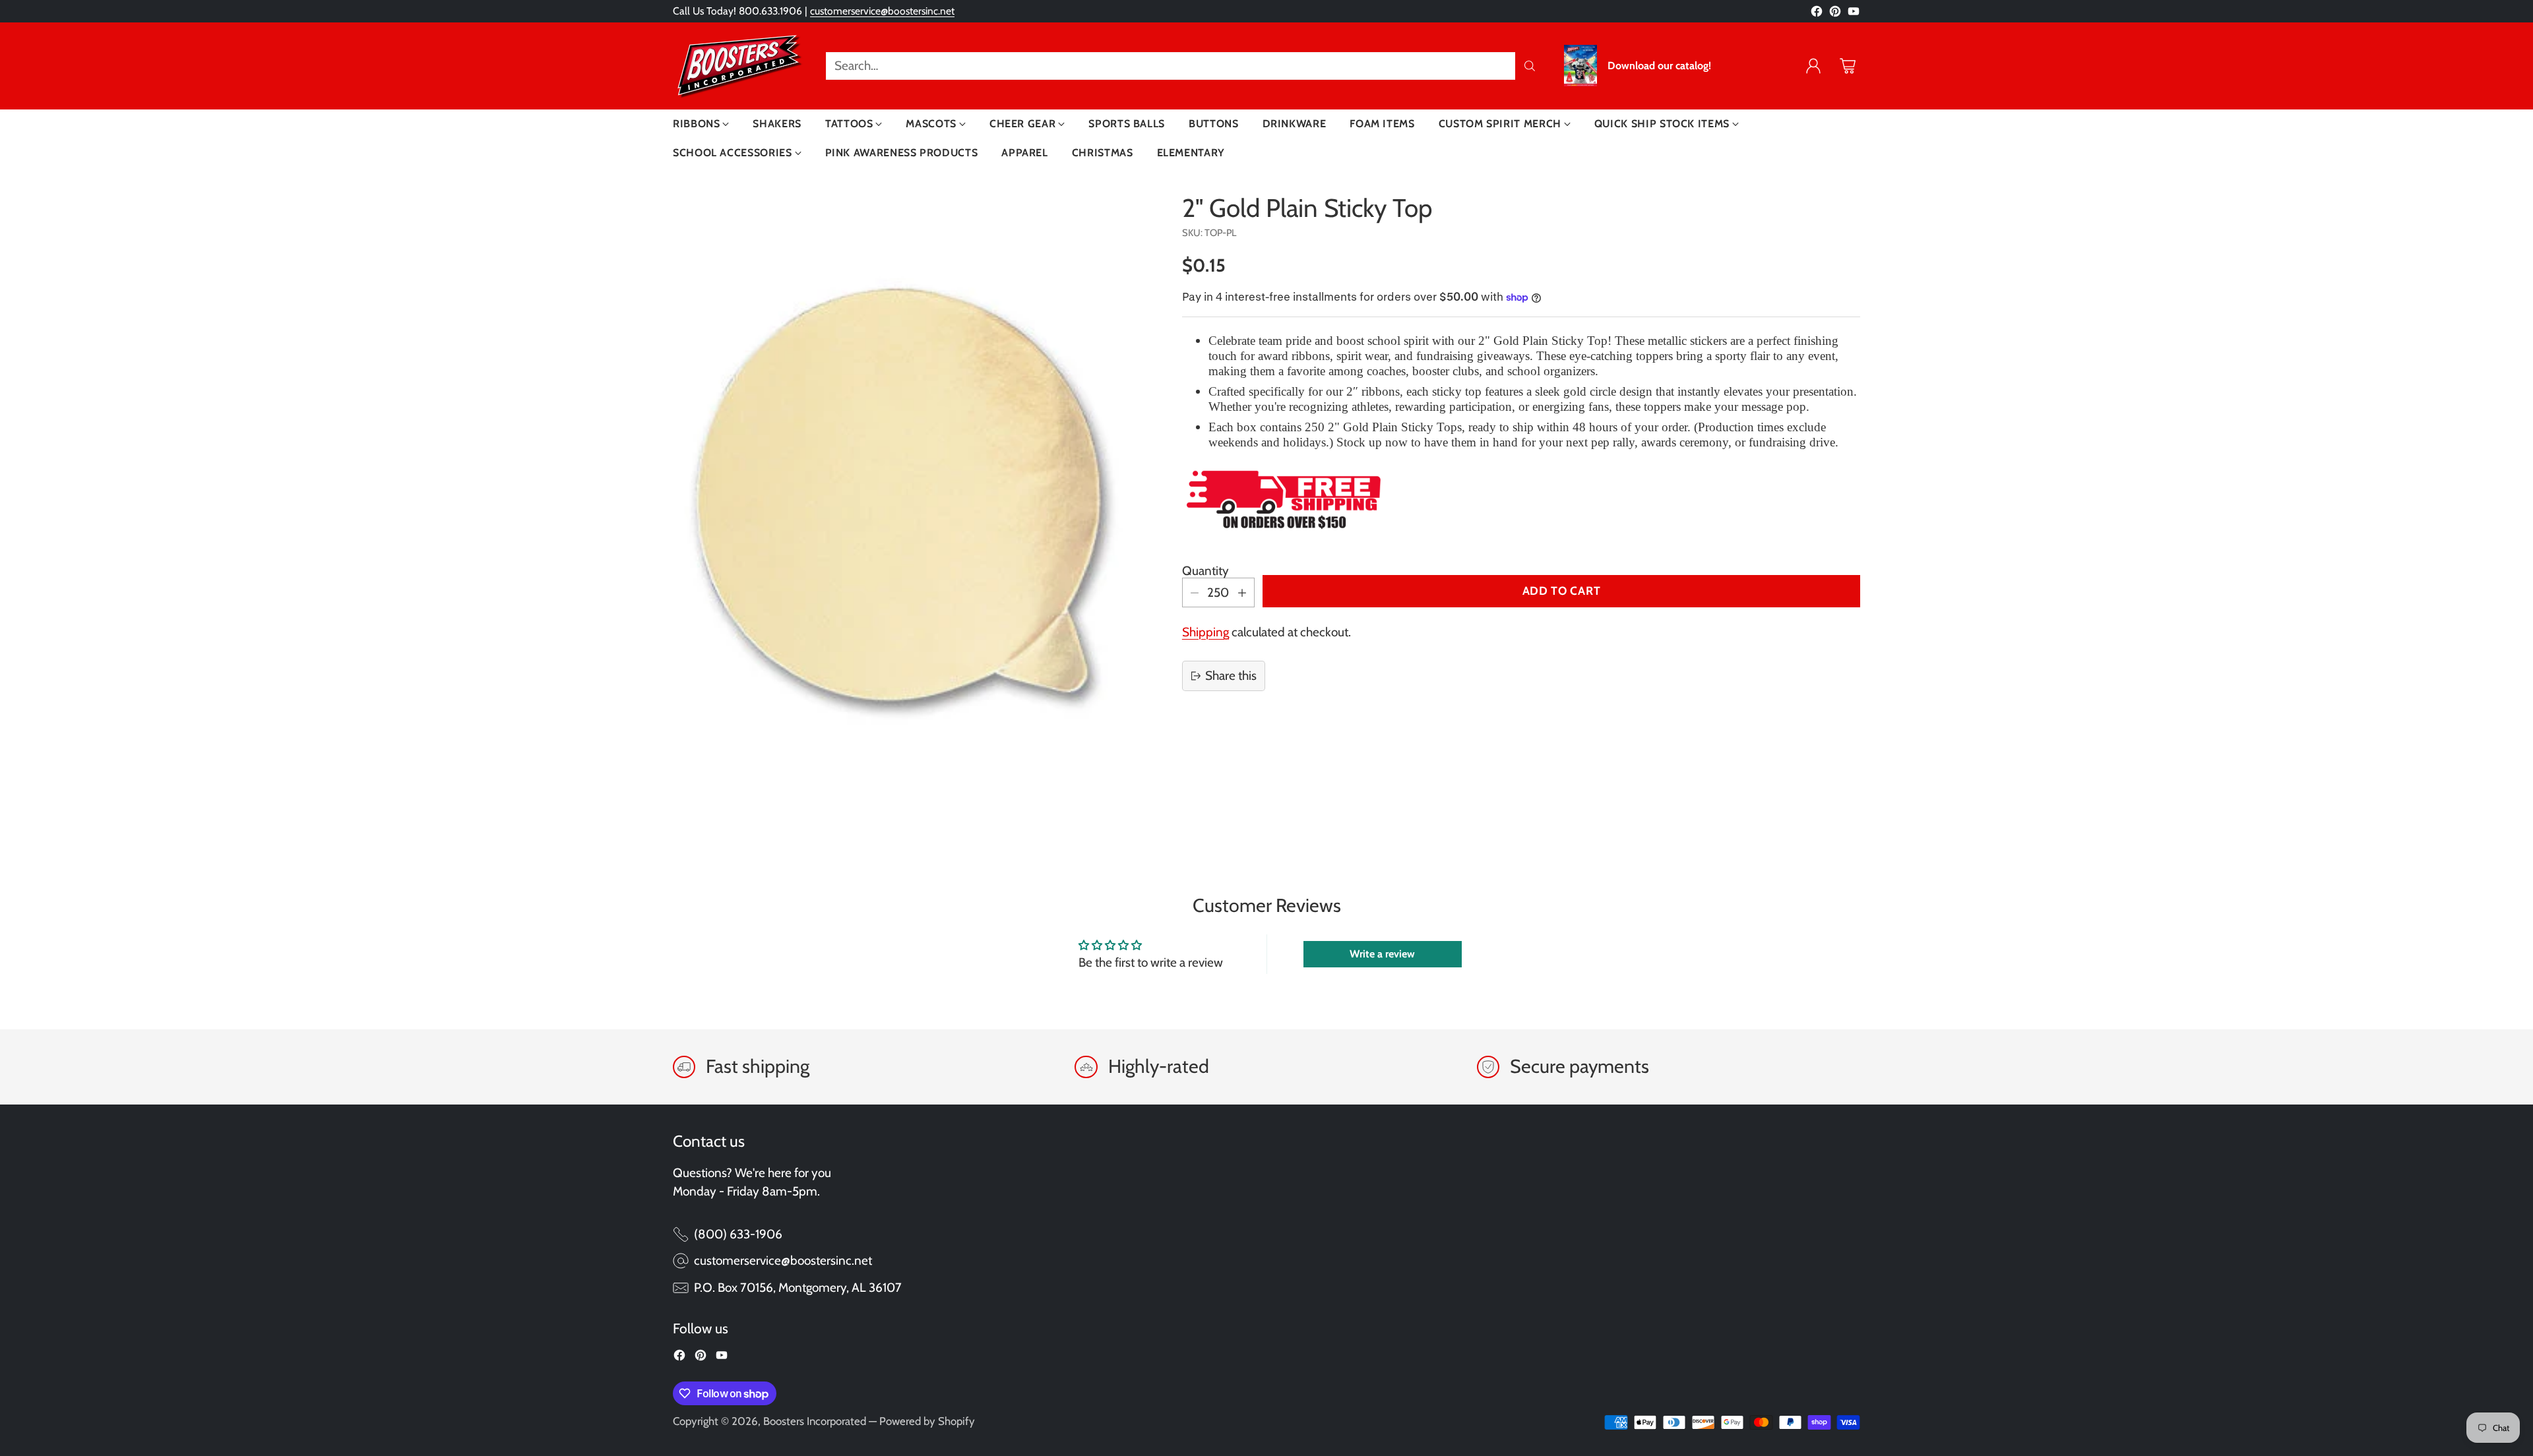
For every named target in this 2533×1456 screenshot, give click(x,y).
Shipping (1205, 632)
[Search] (1530, 66)
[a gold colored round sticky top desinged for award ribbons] (899, 489)
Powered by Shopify (927, 1421)
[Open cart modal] (1848, 66)
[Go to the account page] (1813, 66)
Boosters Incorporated (815, 1421)
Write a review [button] (1382, 954)
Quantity (1205, 571)
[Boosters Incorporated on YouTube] (1854, 14)
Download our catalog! (1659, 66)
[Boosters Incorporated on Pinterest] (1835, 14)
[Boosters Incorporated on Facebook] (1817, 14)
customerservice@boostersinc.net (882, 11)
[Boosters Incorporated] (739, 66)
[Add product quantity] (1242, 592)
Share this (1231, 676)
